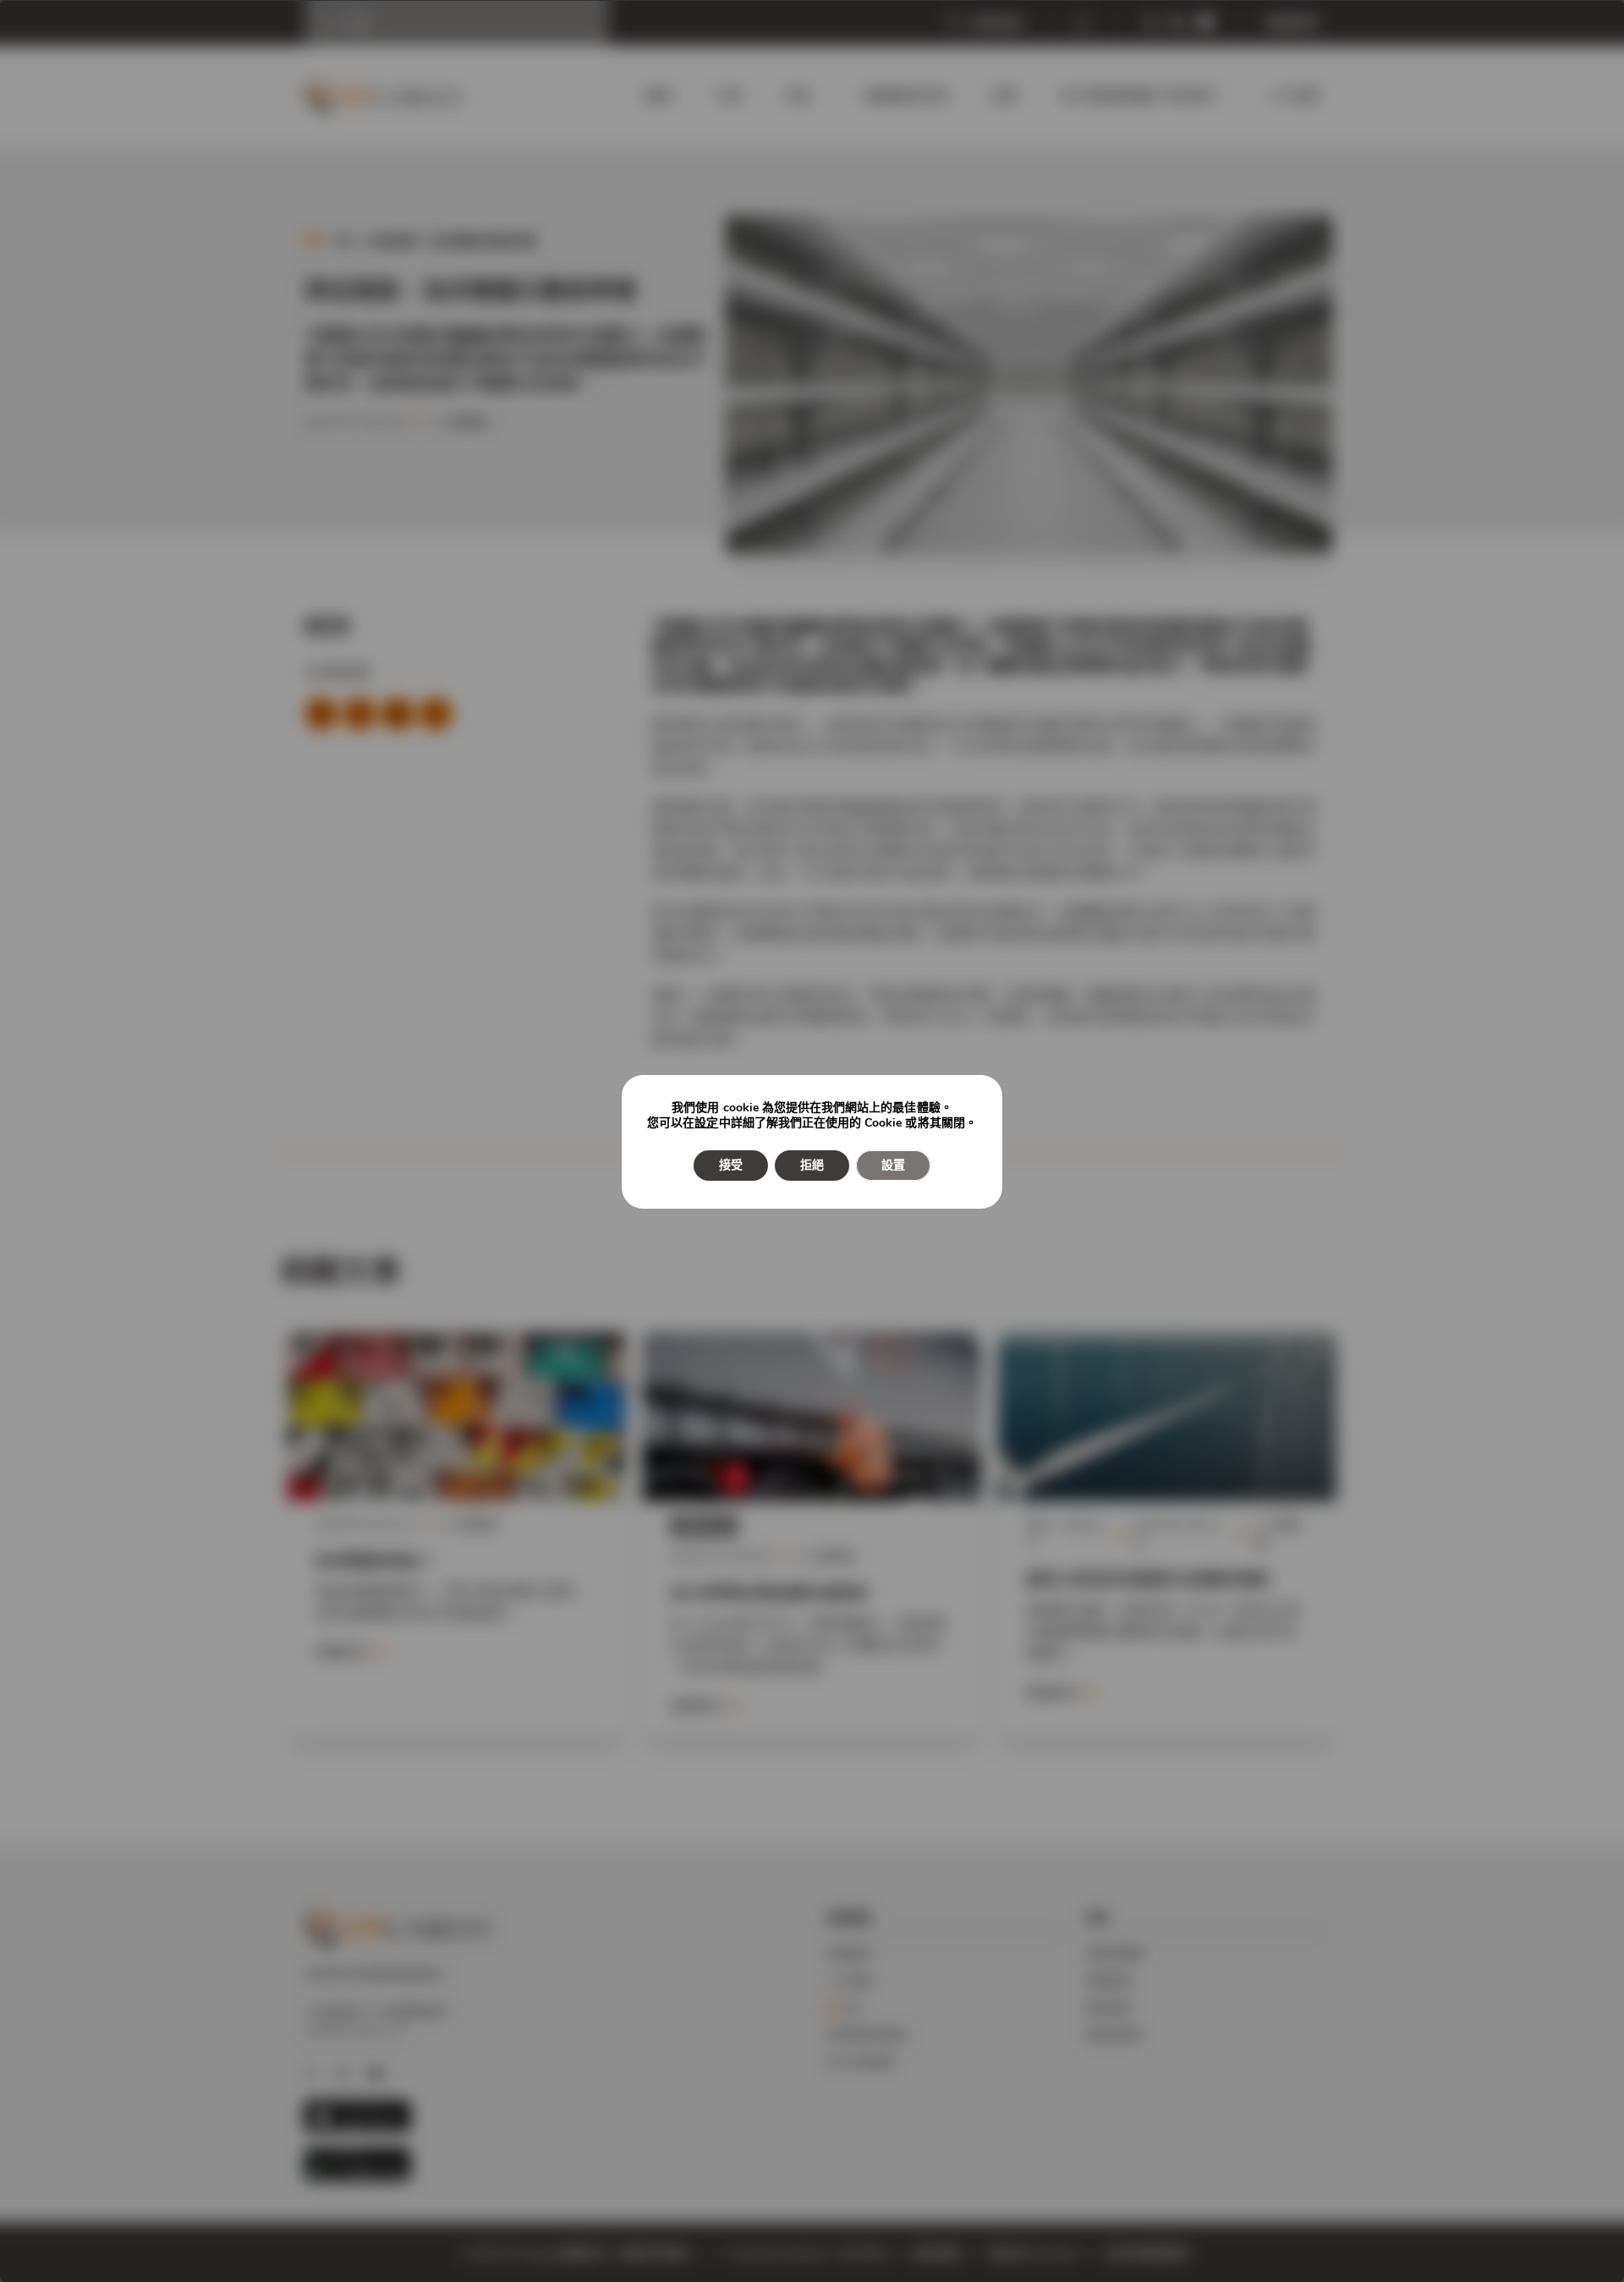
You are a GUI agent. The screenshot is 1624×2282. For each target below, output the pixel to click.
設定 (706, 1123)
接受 (731, 1165)
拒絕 (812, 1165)
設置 (893, 1165)
